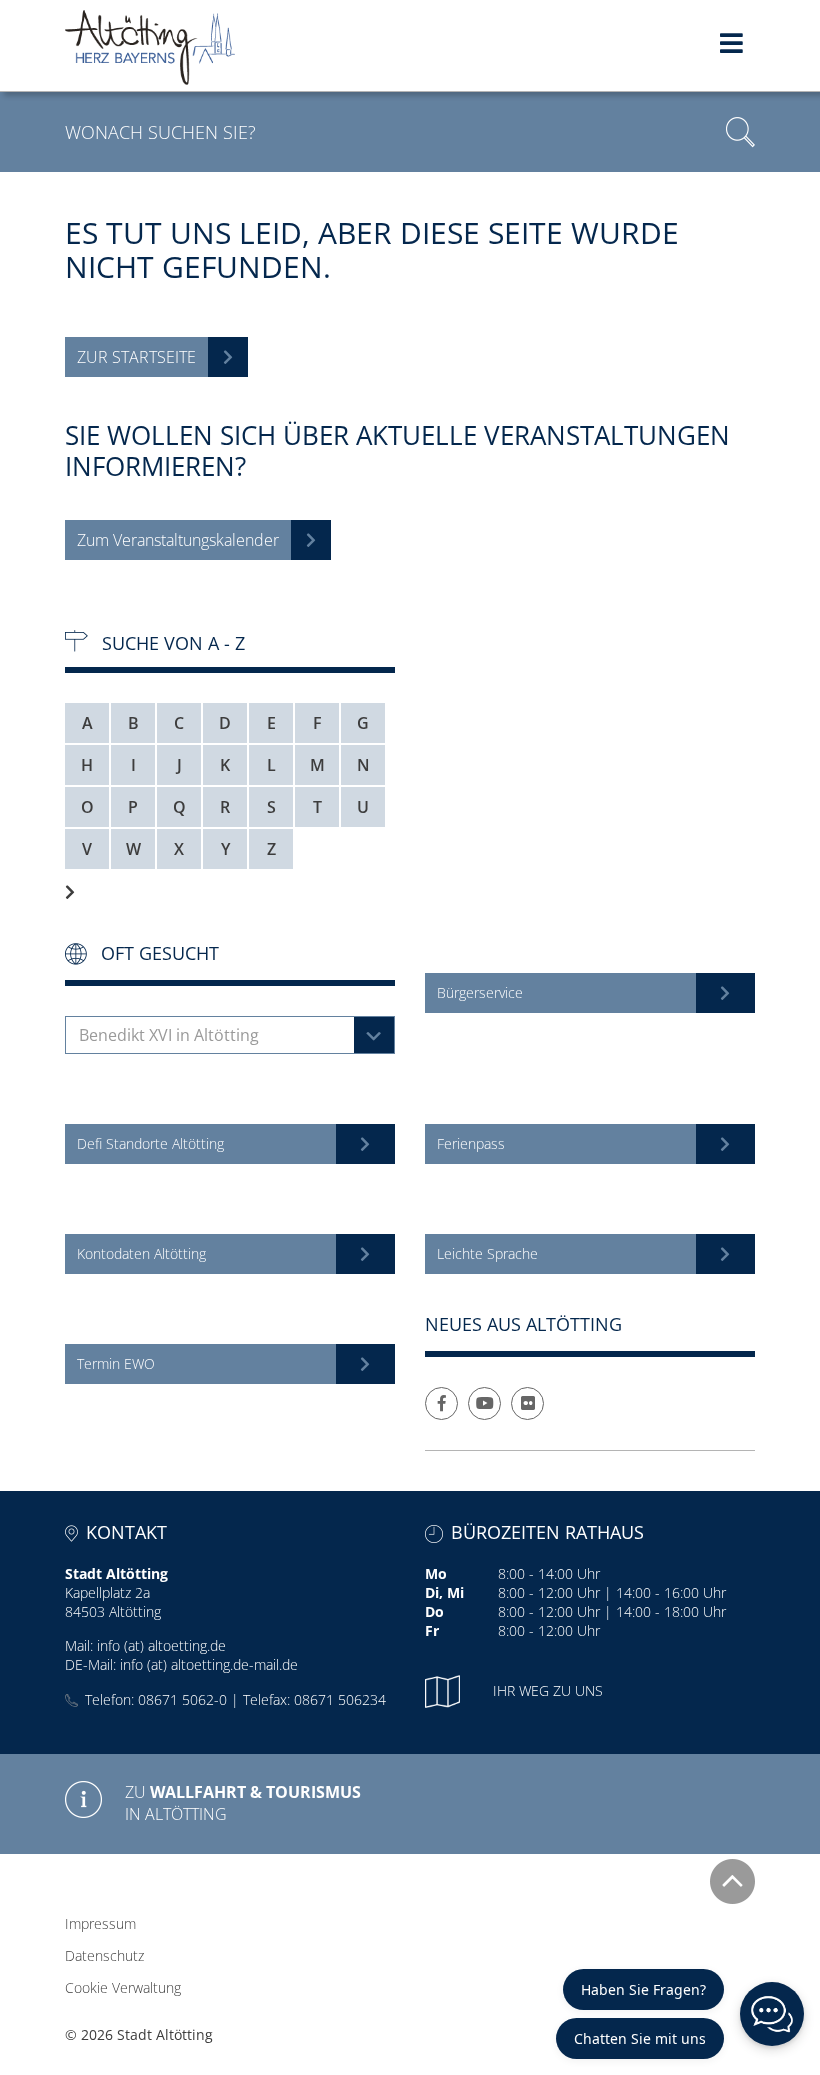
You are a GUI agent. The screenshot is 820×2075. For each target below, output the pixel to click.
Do (434, 1611)
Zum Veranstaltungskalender (178, 540)
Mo (436, 1573)
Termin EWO (116, 1363)
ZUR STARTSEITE (136, 357)
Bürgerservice (480, 992)
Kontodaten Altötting (141, 1253)
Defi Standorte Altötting (150, 1143)
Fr (432, 1630)
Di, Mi (444, 1592)
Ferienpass (471, 1143)
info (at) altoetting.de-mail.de (209, 1664)
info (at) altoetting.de (161, 1645)
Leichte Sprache (487, 1253)
